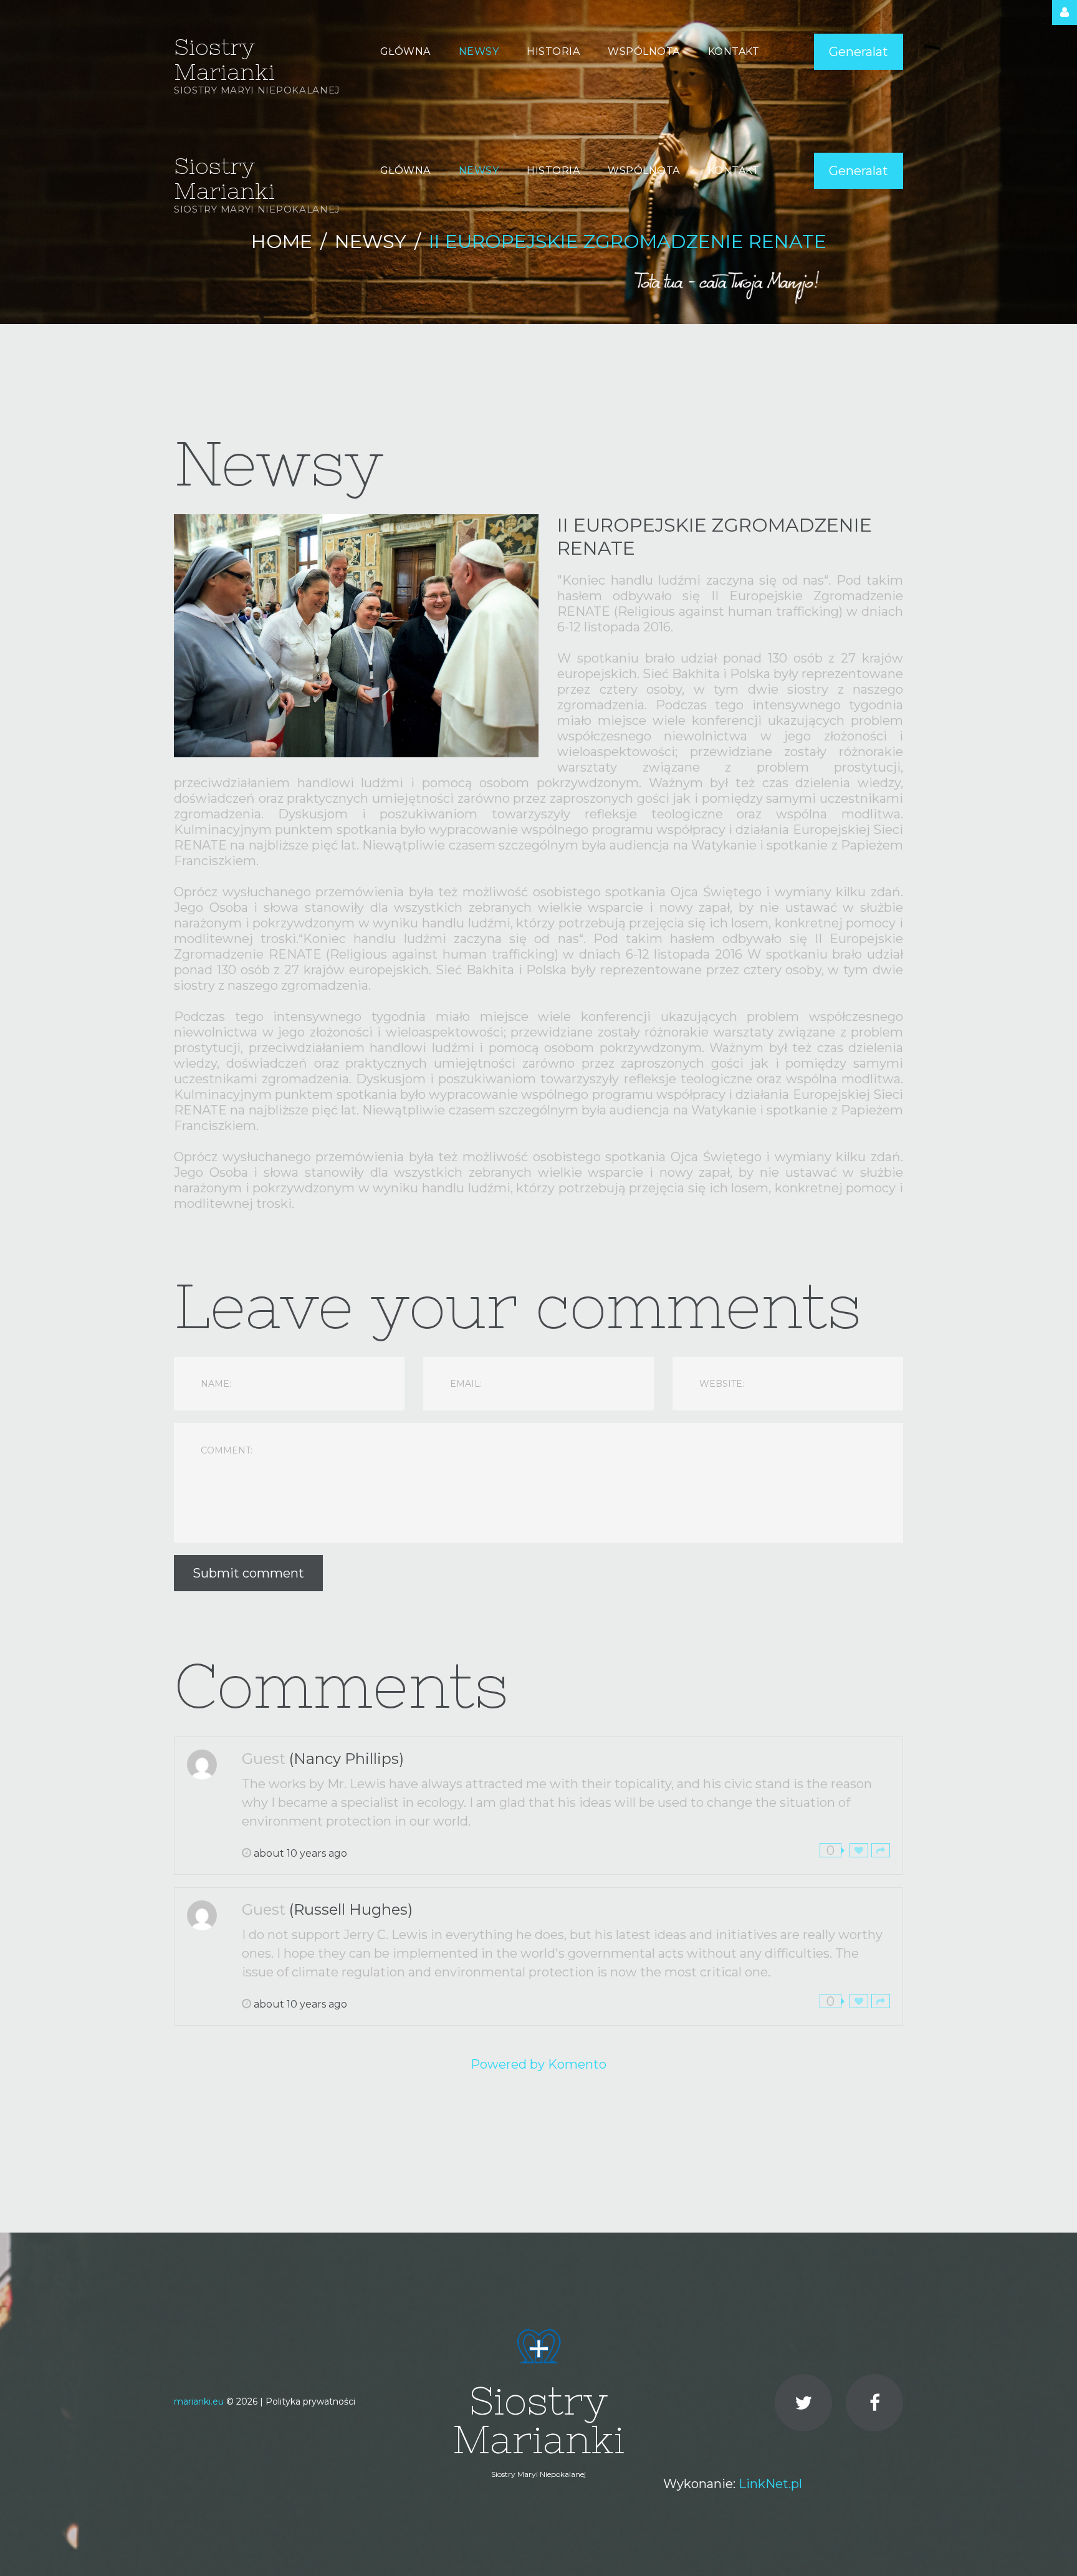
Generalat (859, 52)
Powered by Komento (538, 2064)
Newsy (371, 242)
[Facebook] (874, 2403)
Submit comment (248, 1573)
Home (282, 242)
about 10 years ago (300, 1853)
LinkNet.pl (770, 2484)
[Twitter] (803, 2403)
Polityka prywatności (310, 2401)
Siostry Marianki (224, 60)
